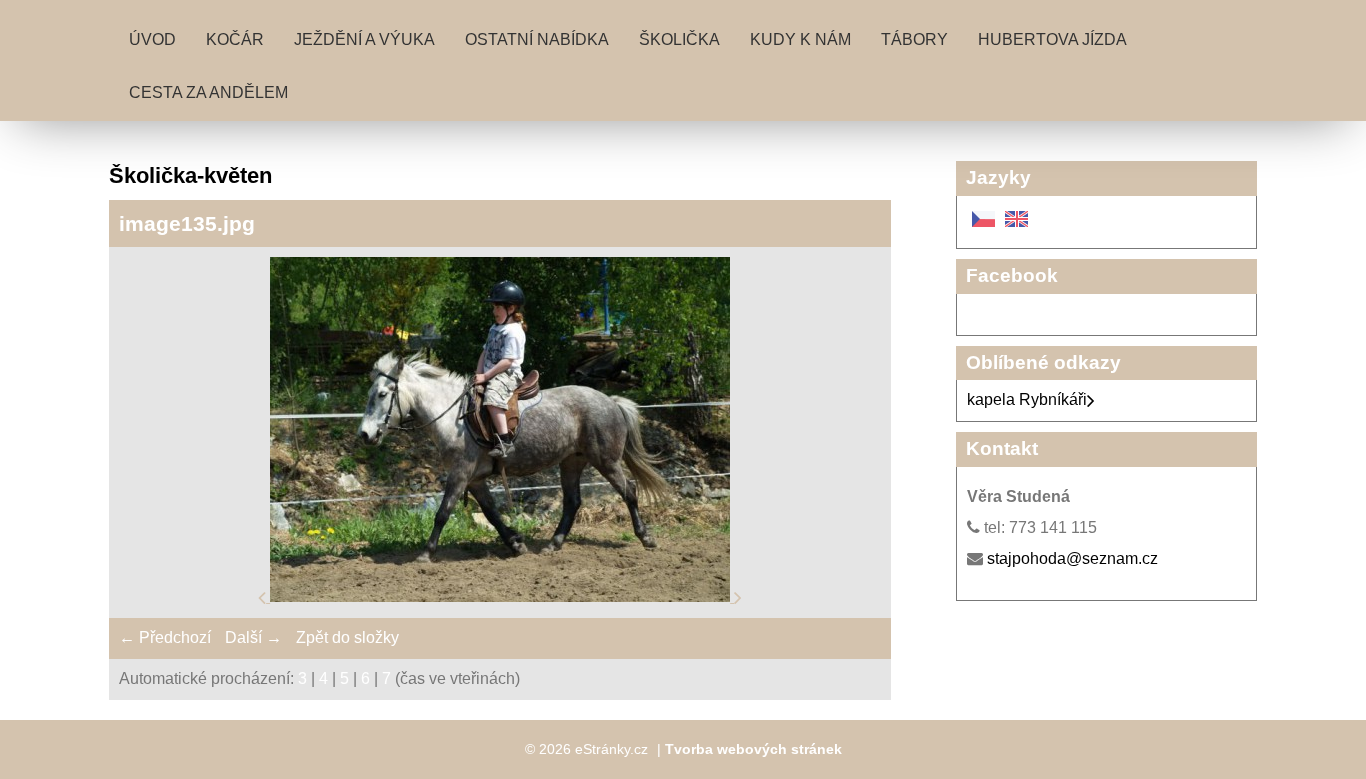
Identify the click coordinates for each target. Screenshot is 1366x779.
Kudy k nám (800, 39)
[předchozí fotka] (264, 596)
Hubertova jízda (1052, 39)
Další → (253, 637)
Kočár (235, 39)
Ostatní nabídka (537, 39)
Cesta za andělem (208, 92)
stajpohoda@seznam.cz (1072, 558)
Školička (679, 39)
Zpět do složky (347, 637)
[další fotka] (738, 596)
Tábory (914, 39)
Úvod (152, 39)
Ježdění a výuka (364, 39)
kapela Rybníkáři (1027, 399)
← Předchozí (165, 637)
